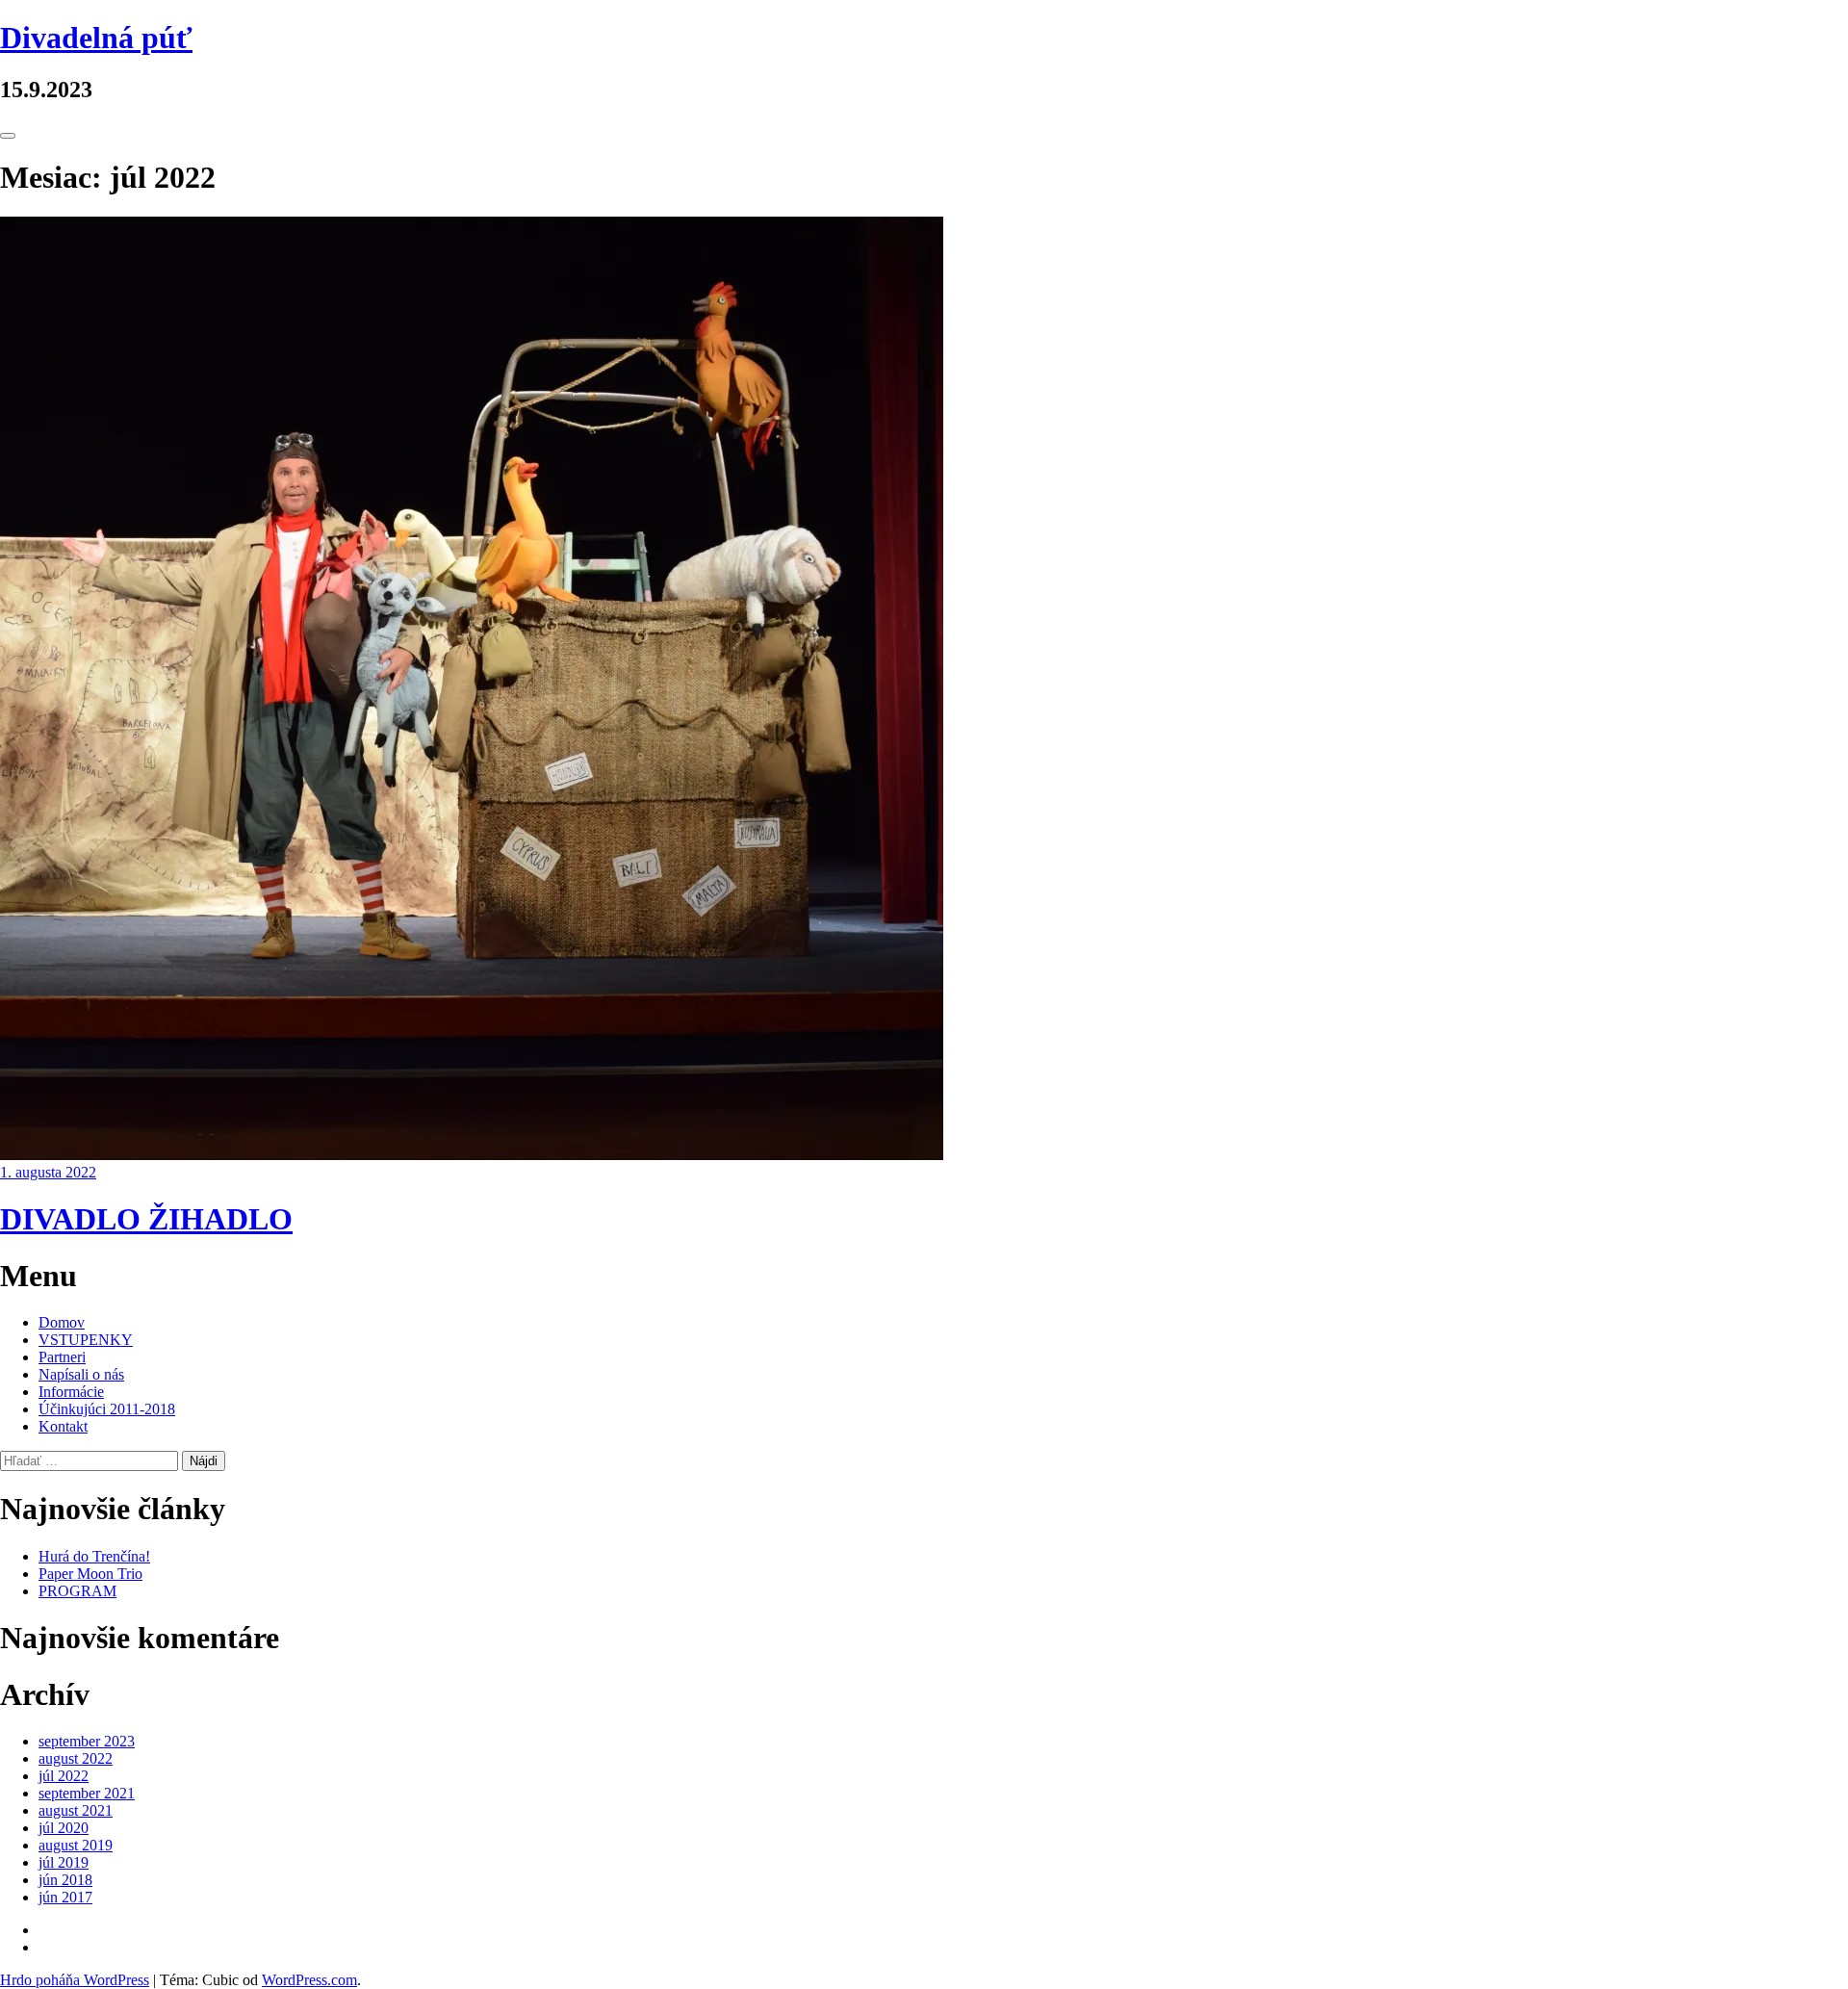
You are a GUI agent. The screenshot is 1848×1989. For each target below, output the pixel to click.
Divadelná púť (96, 38)
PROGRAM (77, 1591)
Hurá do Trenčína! (94, 1556)
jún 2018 (65, 1880)
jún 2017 (65, 1897)
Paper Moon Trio (90, 1574)
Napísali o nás (81, 1374)
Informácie (71, 1392)
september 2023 (87, 1741)
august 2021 (76, 1810)
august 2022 (76, 1758)
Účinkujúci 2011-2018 (107, 1409)
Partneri (62, 1357)
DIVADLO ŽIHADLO (146, 1219)
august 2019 (76, 1845)
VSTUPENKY (86, 1340)
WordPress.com (309, 1980)
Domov (62, 1322)
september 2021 (87, 1793)
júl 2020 (64, 1828)
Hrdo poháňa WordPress (75, 1980)
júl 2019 (64, 1862)
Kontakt (63, 1426)
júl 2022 (64, 1776)
